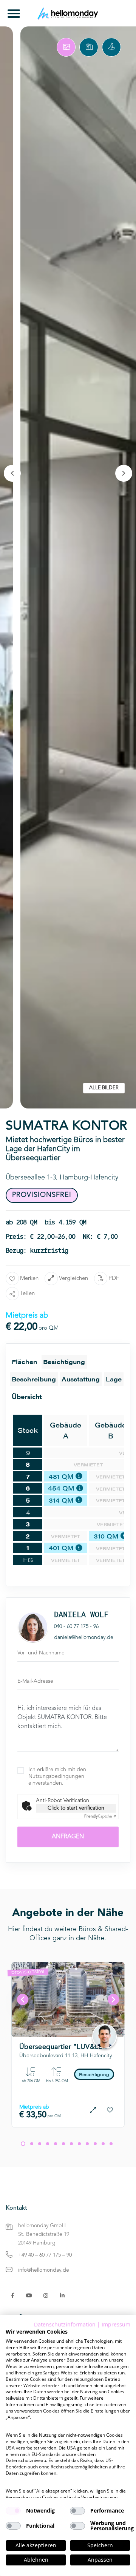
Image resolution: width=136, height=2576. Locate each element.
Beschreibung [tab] (34, 1379)
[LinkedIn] (62, 2295)
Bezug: (52, 2025)
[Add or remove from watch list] (110, 2110)
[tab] (66, 47)
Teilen (27, 1294)
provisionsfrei (28, 1972)
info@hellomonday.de (44, 2270)
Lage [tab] (114, 1379)
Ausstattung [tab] (81, 1379)
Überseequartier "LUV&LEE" (65, 2047)
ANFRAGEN (68, 1837)
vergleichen (73, 1279)
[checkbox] (13, 2511)
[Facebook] (13, 2295)
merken (29, 1279)
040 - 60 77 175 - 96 (76, 1626)
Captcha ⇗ (100, 1816)
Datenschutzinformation (65, 2324)
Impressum (116, 2324)
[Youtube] (29, 2295)
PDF (114, 1279)
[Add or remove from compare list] (93, 2110)
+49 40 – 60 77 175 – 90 (45, 2255)
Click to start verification (76, 1808)
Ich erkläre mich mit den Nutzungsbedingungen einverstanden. (57, 1776)
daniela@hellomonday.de (84, 1637)
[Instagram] (46, 2295)
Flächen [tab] (25, 1362)
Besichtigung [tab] (64, 1362)
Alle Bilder (104, 1088)
